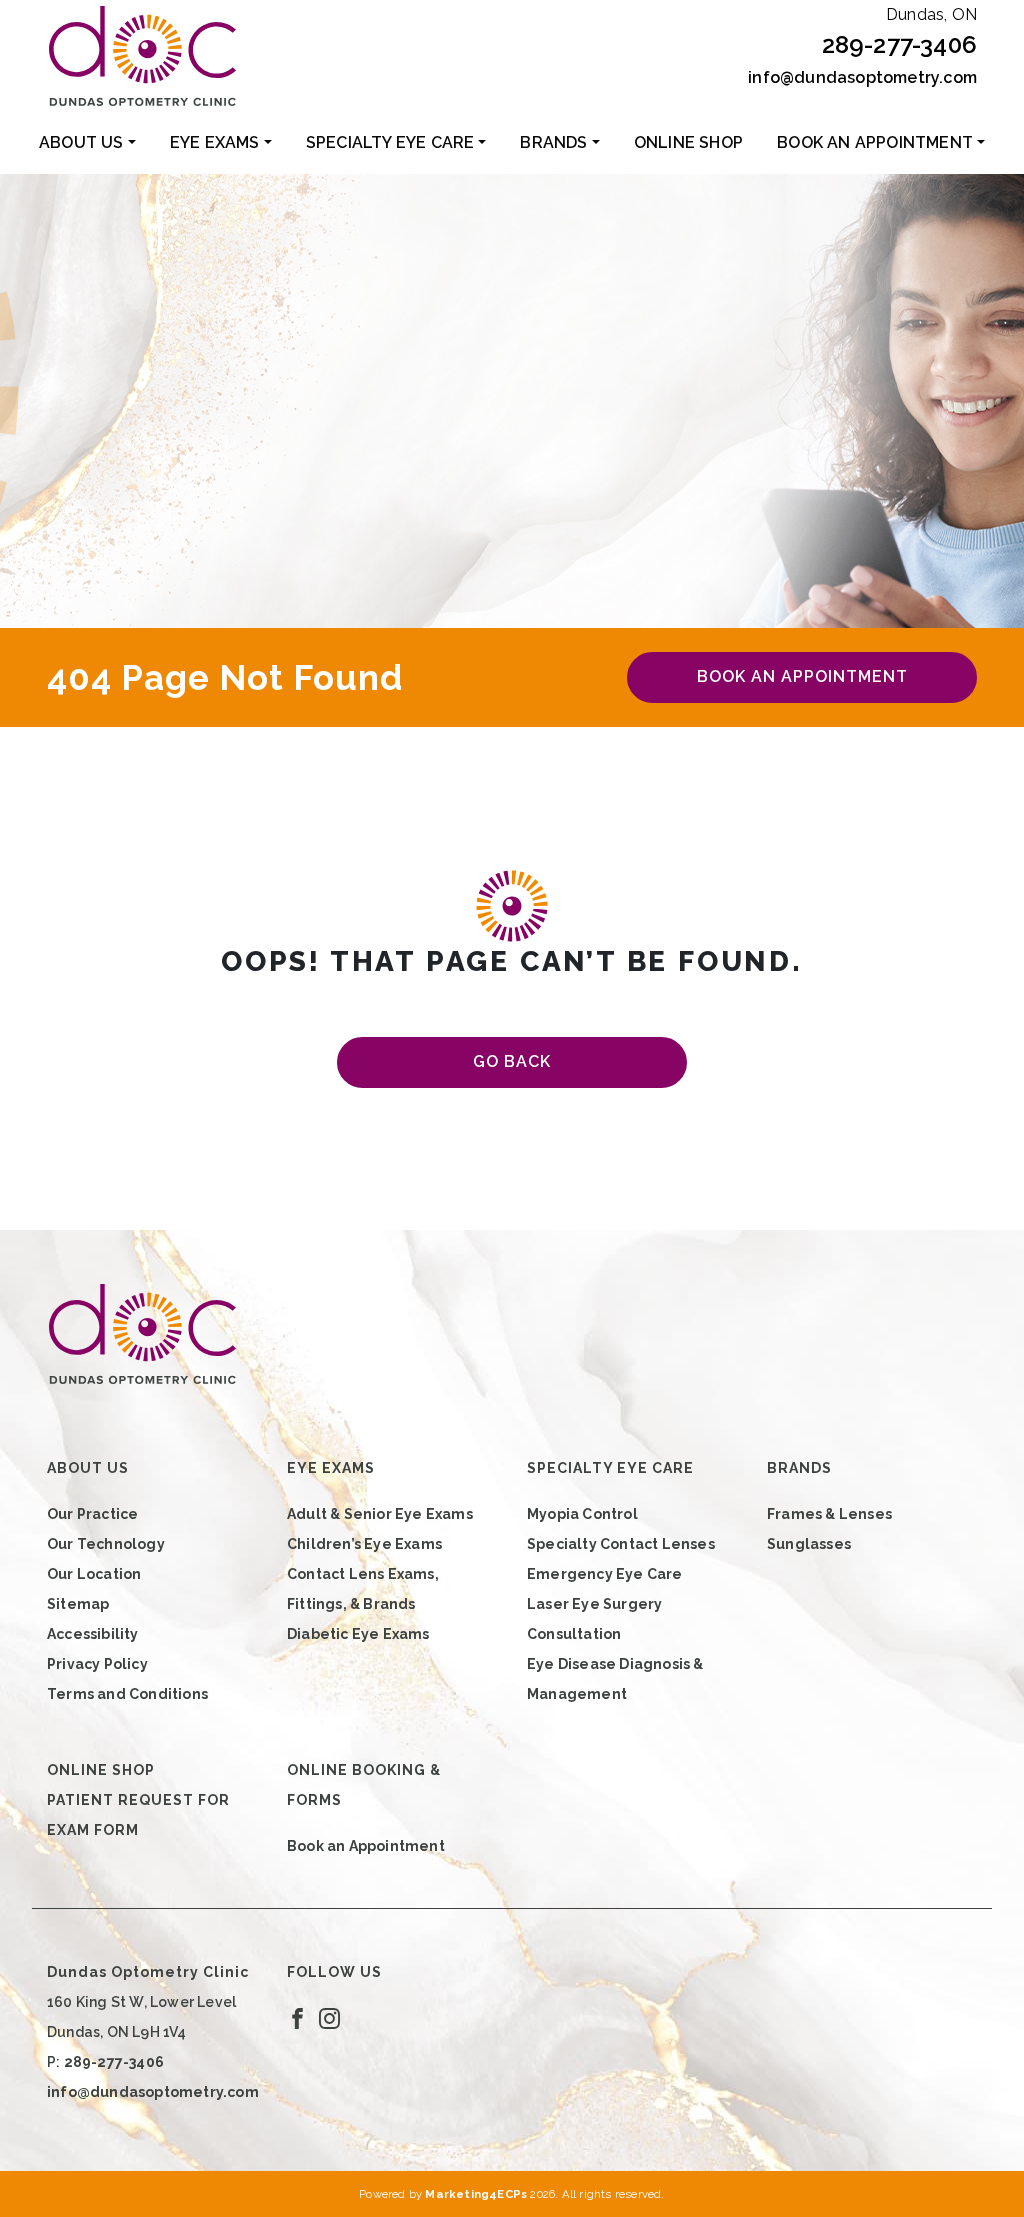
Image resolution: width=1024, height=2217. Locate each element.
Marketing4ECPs (476, 2194)
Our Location (94, 1574)
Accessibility (93, 1634)
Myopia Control (582, 1514)
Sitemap (78, 1604)
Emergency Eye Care (605, 1574)
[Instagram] (329, 2018)
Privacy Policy (97, 1664)
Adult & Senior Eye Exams (380, 1514)
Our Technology (106, 1544)
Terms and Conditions (127, 1694)
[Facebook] (297, 2018)
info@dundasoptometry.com (862, 77)
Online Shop (688, 142)
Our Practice (92, 1514)
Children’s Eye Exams (364, 1544)
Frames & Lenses (829, 1514)
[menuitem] (87, 143)
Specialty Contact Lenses (621, 1544)
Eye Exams (215, 142)
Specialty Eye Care (390, 142)
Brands (553, 142)
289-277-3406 (899, 44)
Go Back (512, 1061)
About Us (81, 142)
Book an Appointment (875, 142)
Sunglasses (809, 1544)
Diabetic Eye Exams (358, 1634)
